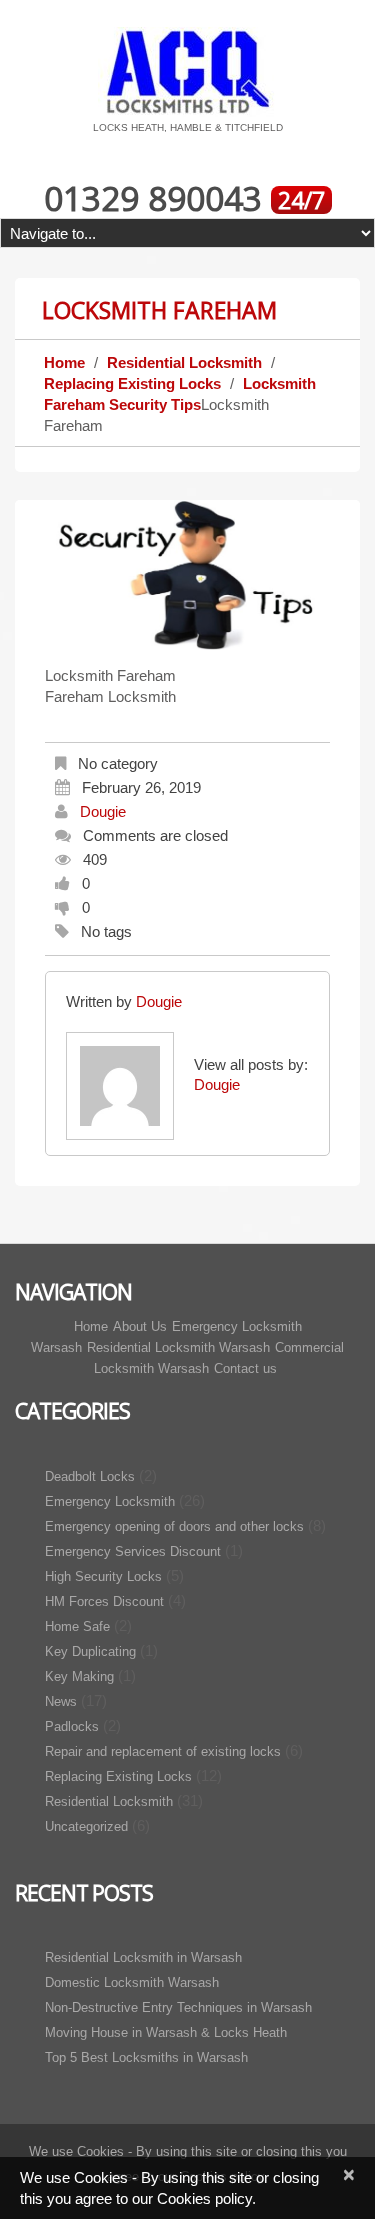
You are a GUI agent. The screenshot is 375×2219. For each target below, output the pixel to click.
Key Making (79, 1676)
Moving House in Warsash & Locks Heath (166, 2032)
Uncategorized (86, 1826)
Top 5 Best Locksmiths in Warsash (146, 2057)
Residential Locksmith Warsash (178, 1347)
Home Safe (77, 1626)
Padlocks (72, 1726)
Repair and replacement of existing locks (163, 1751)
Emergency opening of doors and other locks (174, 1526)
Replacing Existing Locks (132, 383)
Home (64, 362)
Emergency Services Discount (133, 1551)
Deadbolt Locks (90, 1476)
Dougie (103, 811)
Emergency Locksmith (110, 1501)
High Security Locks (103, 1576)
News (61, 1701)
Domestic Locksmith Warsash (132, 1982)
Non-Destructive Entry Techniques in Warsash (178, 2007)
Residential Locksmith (184, 362)
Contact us (245, 1368)
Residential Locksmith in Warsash (143, 1957)
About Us (140, 1326)
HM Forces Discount (104, 1601)
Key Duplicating (90, 1651)
